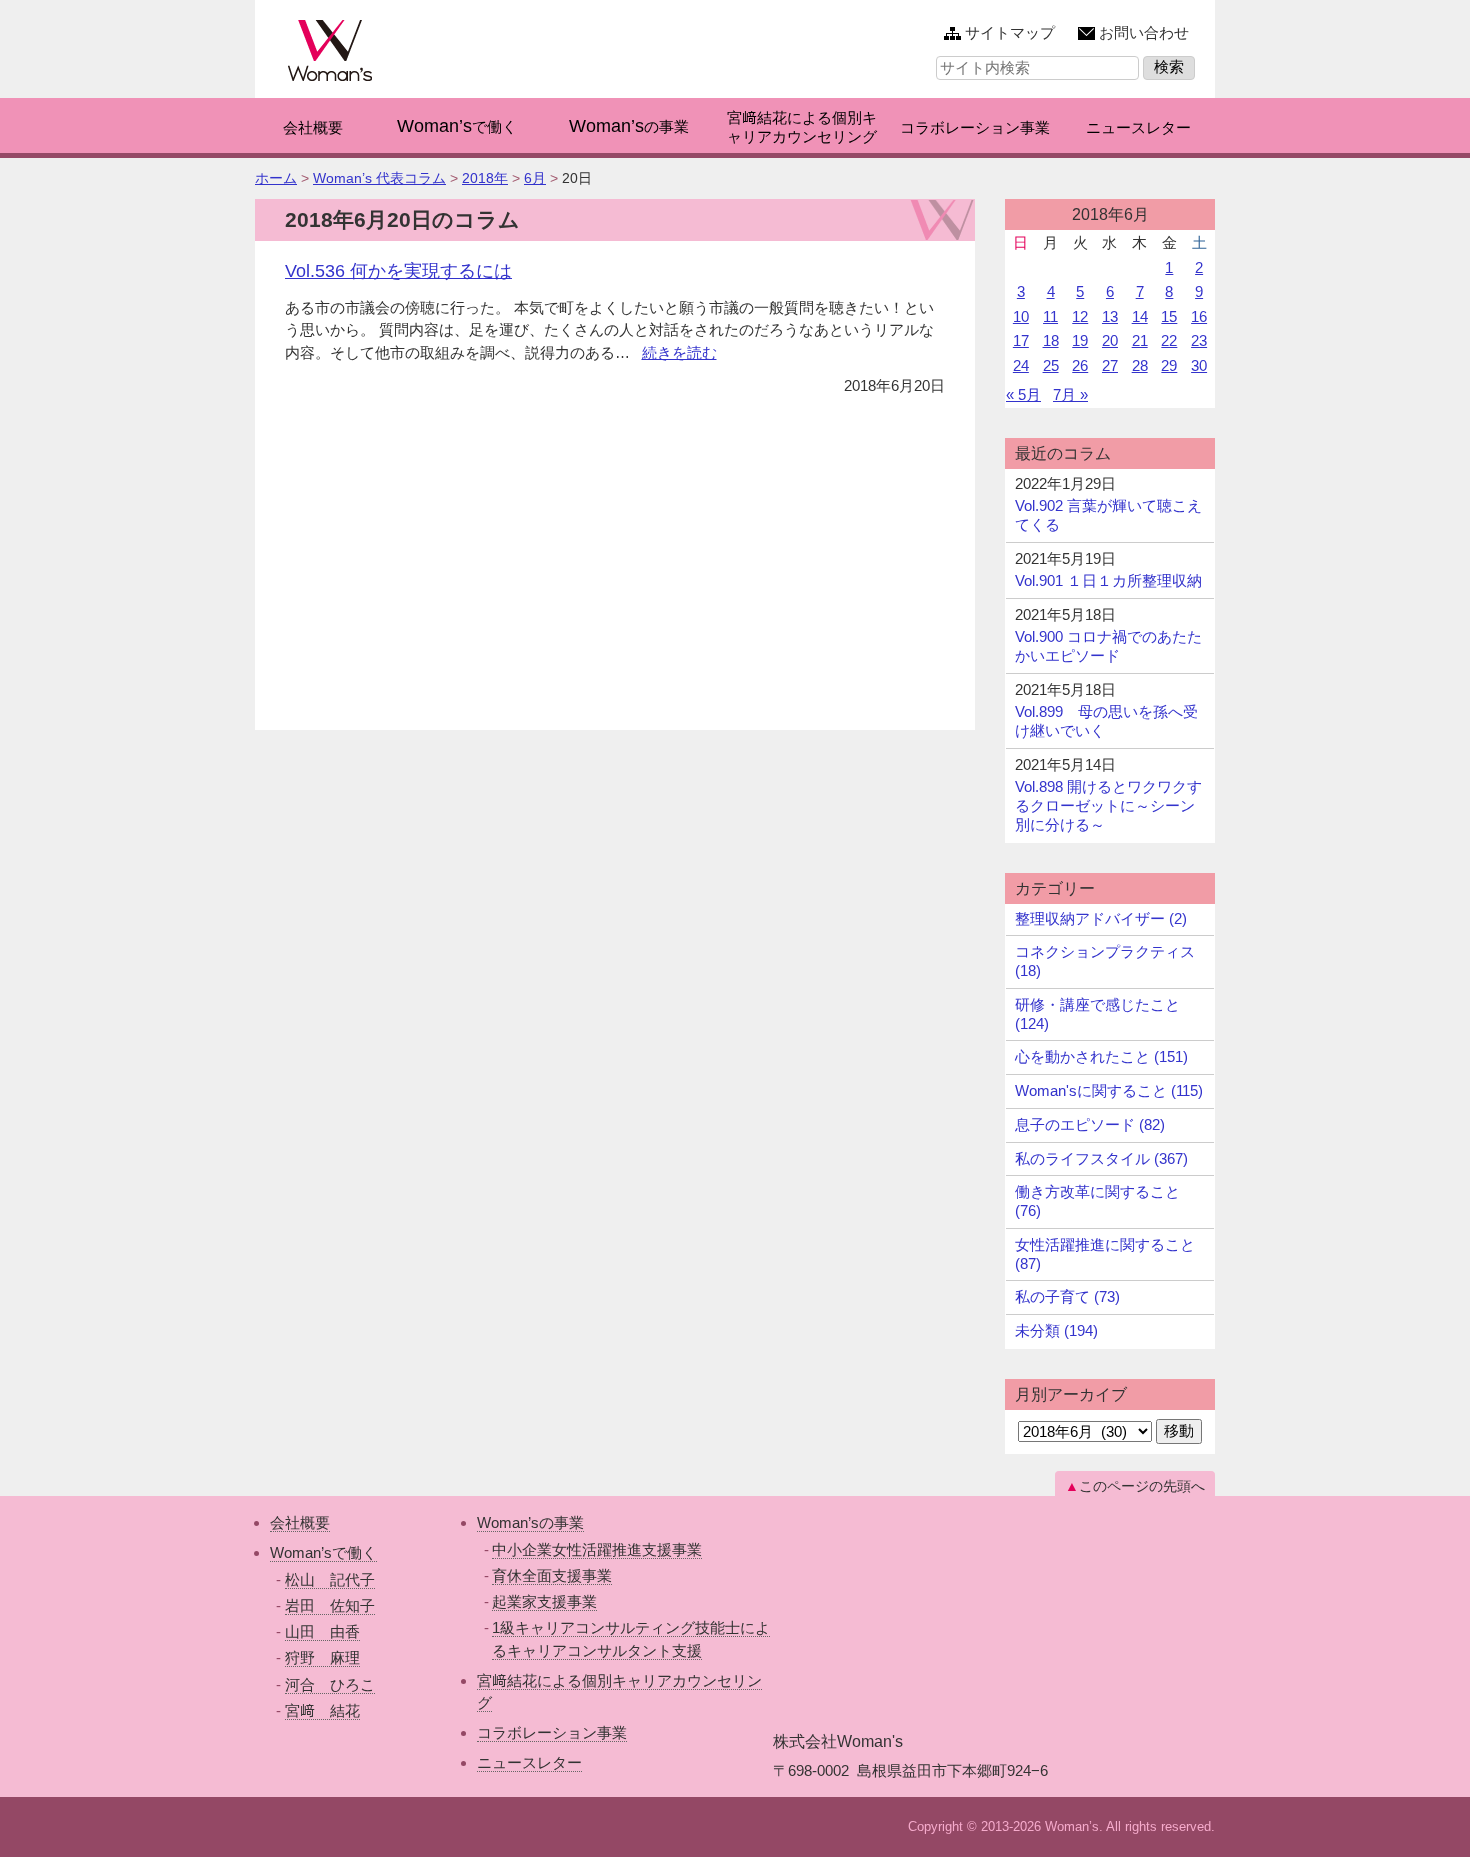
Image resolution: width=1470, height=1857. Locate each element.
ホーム (276, 178)
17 (1021, 340)
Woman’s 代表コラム (379, 178)
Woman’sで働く (323, 1552)
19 (1080, 340)
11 (1050, 316)
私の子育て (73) (1067, 1296)
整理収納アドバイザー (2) (1101, 918)
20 (1110, 340)
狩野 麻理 (322, 1657)
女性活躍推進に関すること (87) (1105, 1254)
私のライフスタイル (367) (1101, 1158)
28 (1140, 365)
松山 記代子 (330, 1579)
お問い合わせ (1144, 32)
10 (1021, 316)
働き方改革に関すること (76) (1097, 1201)
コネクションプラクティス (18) (1105, 961)
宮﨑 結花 (322, 1710)
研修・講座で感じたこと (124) (1097, 1014)
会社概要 (300, 1522)
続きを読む (679, 352)
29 (1169, 365)
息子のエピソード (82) (1090, 1124)
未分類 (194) (1056, 1330)
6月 (535, 178)
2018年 (485, 178)
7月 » (1070, 394)
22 (1169, 340)
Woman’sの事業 (530, 1522)
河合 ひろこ (330, 1684)
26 (1080, 365)
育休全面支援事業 (552, 1575)
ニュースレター (529, 1762)
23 (1199, 340)
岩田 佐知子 (330, 1605)
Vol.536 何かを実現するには (398, 271)
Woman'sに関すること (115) (1109, 1090)
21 (1140, 340)
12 (1080, 316)
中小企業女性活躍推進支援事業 (597, 1549)
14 (1140, 316)
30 (1199, 365)
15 (1169, 316)
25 (1051, 365)
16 (1199, 316)
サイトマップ (1010, 32)
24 (1021, 365)
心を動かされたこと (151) (1101, 1056)
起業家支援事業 (544, 1601)
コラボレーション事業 (552, 1732)
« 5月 (1023, 394)
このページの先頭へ (1142, 1486)
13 (1110, 316)
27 (1110, 365)
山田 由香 (322, 1631)
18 (1051, 340)
